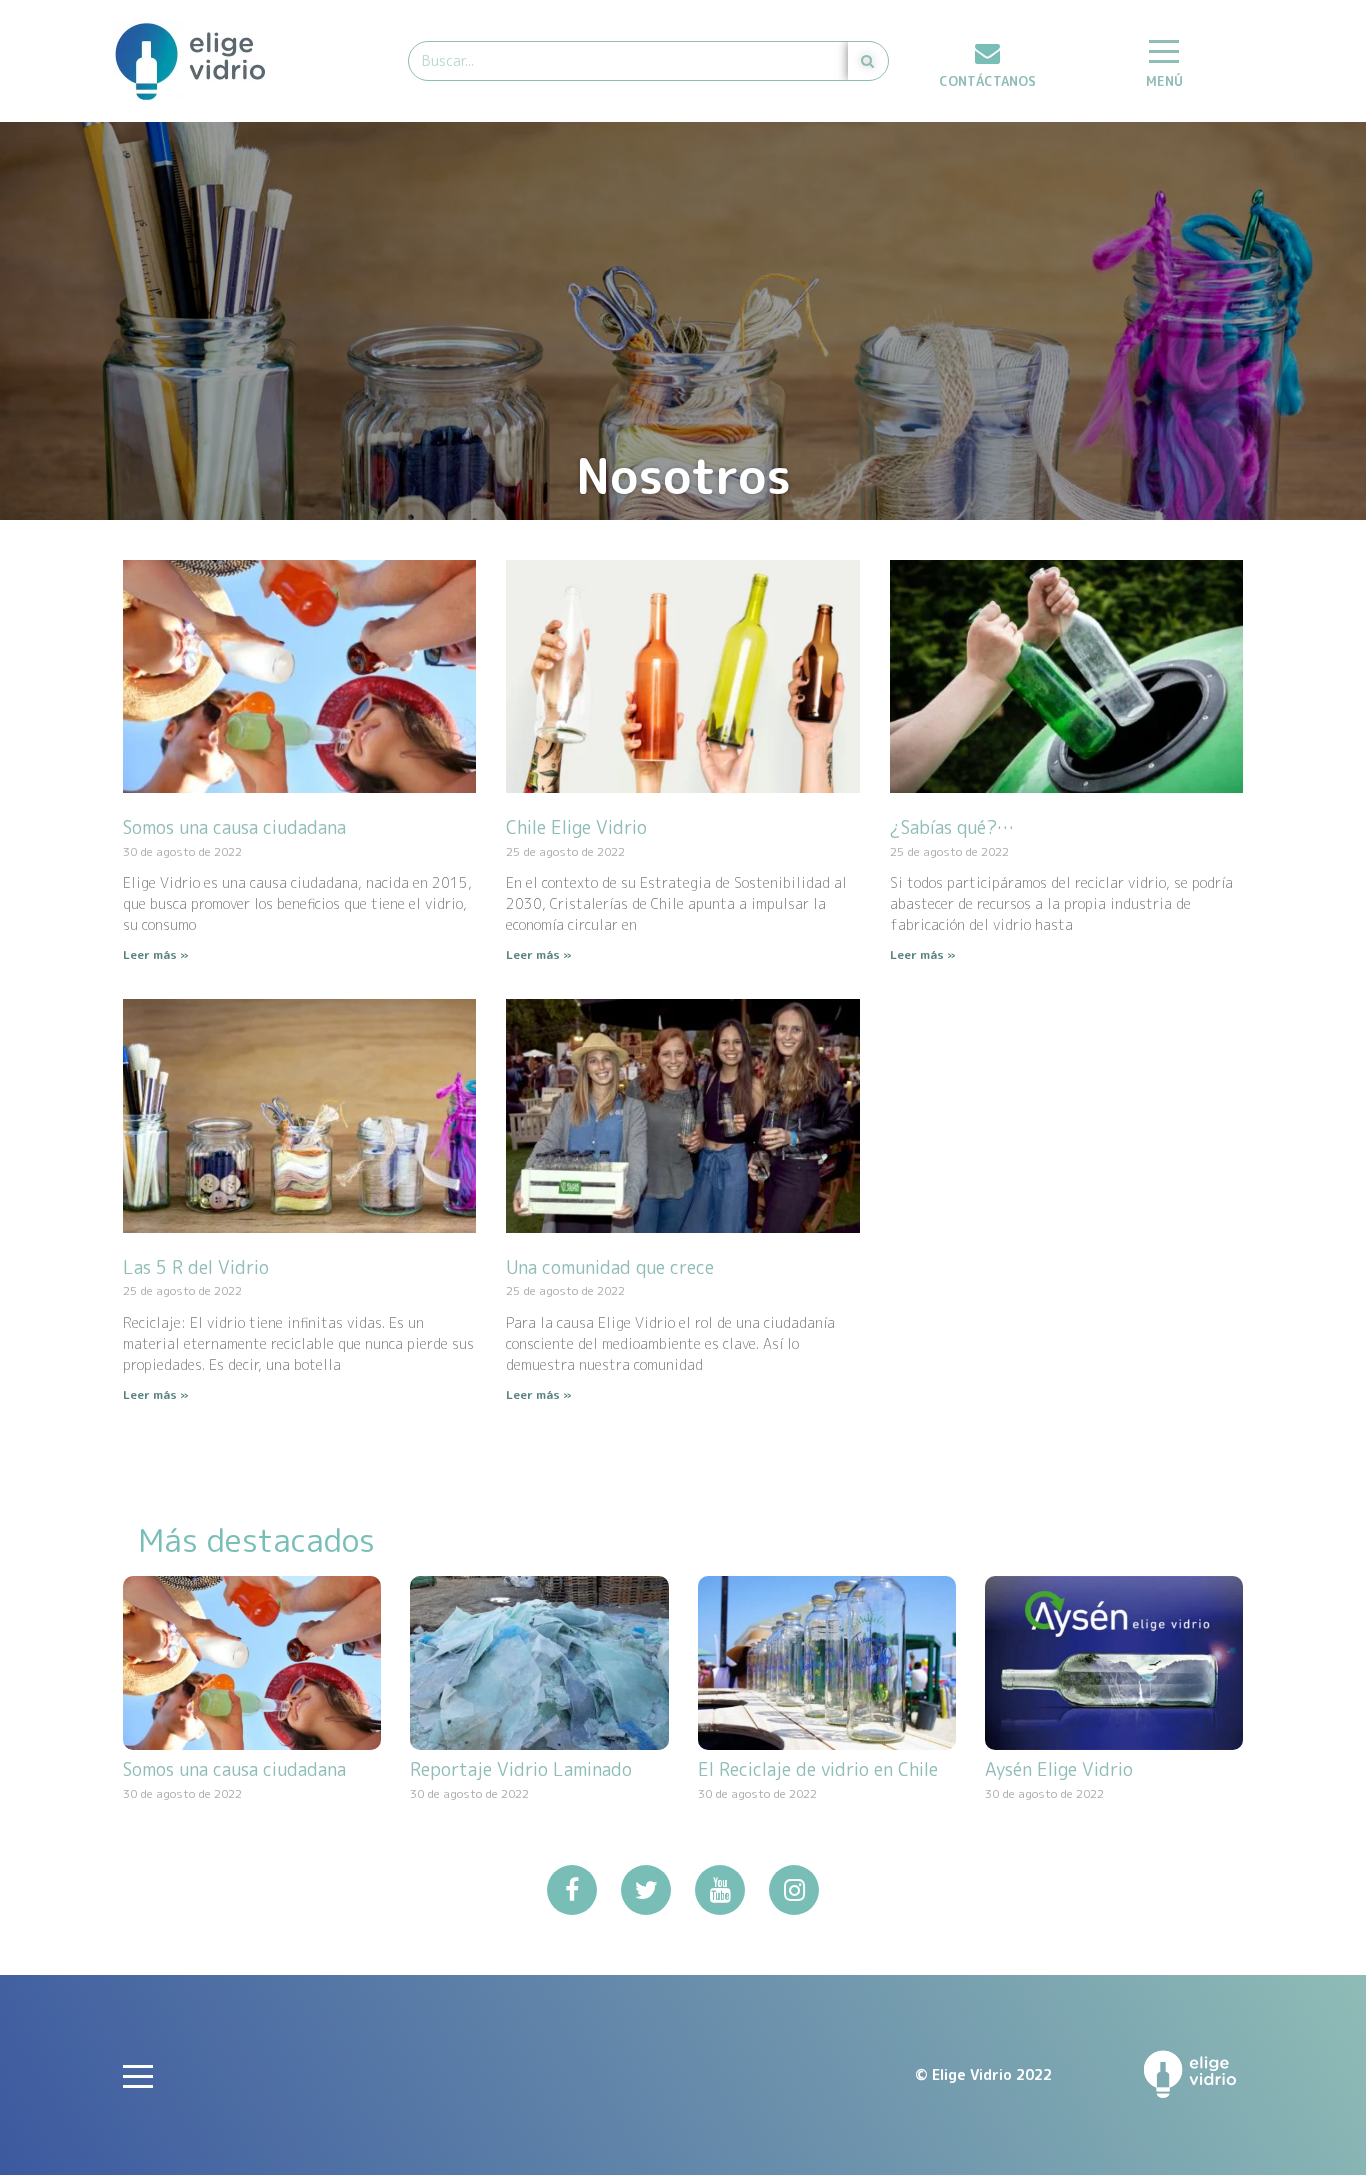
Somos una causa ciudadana (234, 827)
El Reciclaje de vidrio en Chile (818, 1769)
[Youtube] (720, 1890)
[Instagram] (794, 1890)
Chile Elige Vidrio (576, 827)
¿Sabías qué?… (952, 827)
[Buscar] (868, 61)
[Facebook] (572, 1890)
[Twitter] (646, 1890)
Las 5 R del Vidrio (196, 1267)
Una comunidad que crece (610, 1267)
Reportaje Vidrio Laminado (521, 1769)
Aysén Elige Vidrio (1059, 1769)
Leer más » (156, 954)
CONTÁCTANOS (987, 81)
